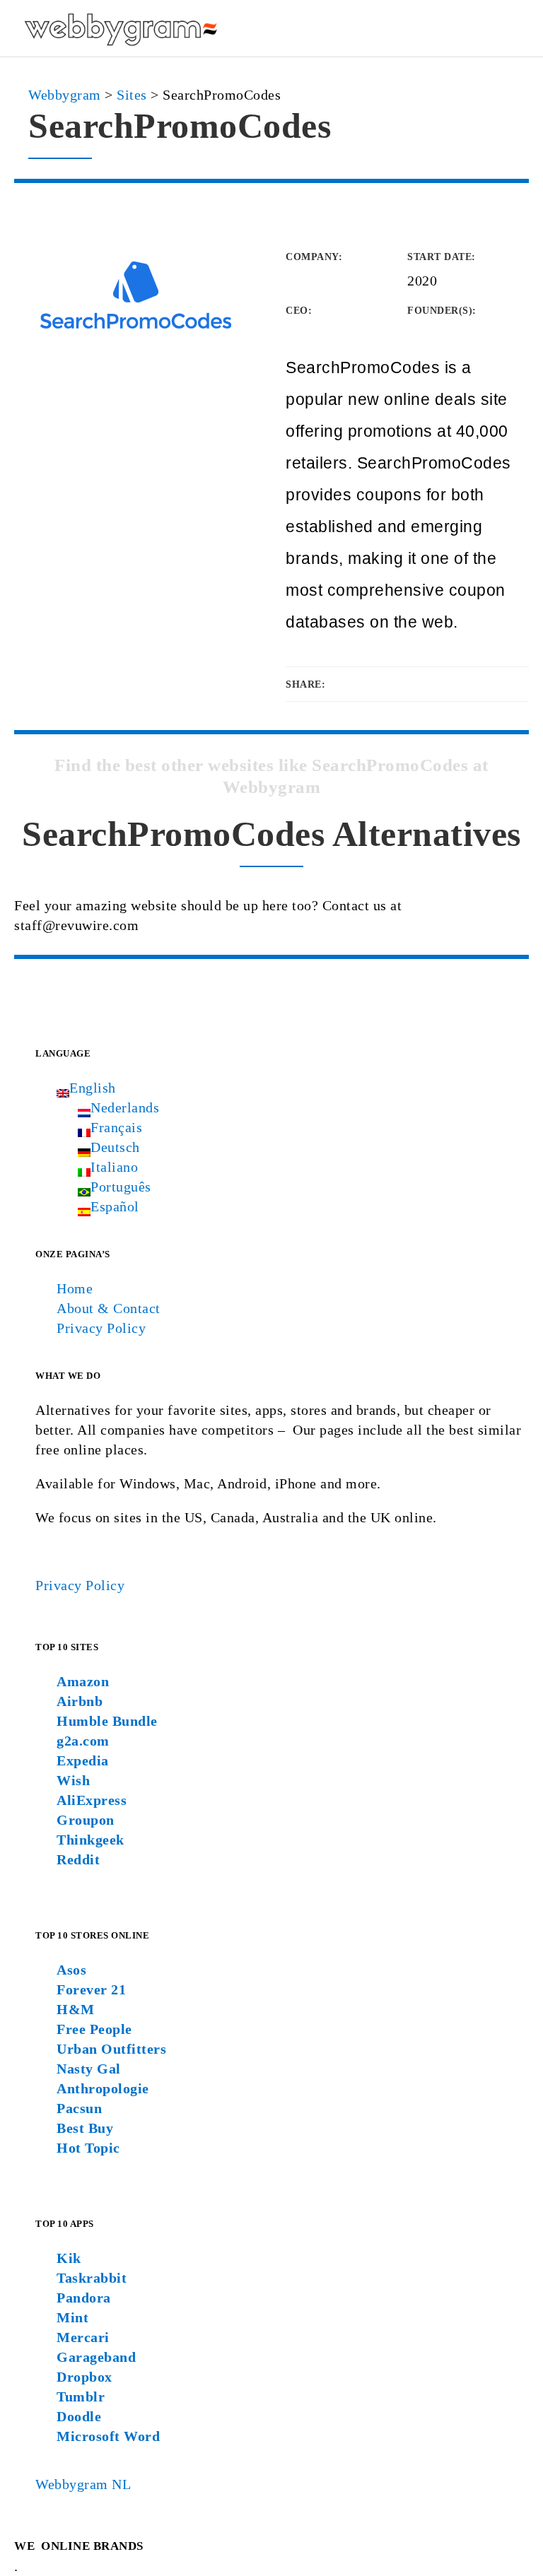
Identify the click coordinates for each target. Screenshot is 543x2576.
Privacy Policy (101, 1328)
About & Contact (109, 1308)
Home (75, 1288)
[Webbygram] (120, 28)
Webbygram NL (83, 2484)
